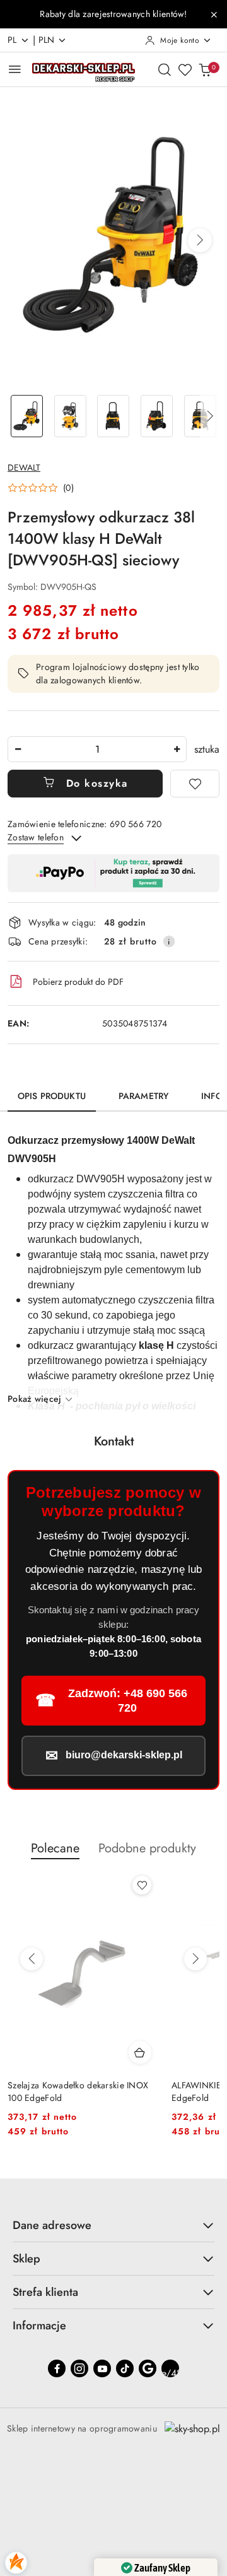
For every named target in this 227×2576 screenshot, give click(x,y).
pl (12, 40)
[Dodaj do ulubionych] (195, 784)
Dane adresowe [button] (52, 2225)
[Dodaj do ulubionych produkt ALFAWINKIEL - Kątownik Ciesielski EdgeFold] (142, 1885)
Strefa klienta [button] (45, 2292)
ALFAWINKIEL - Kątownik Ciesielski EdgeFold (76, 2091)
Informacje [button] (39, 2326)
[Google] (148, 2368)
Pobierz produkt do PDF (78, 982)
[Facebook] (57, 2368)
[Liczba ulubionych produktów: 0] (185, 69)
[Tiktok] (125, 2368)
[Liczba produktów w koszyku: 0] (205, 69)
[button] (200, 240)
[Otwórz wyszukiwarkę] (165, 69)
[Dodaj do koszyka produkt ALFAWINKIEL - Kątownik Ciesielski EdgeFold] (140, 2052)
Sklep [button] (26, 2259)
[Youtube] (102, 2368)
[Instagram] (79, 2368)
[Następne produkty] (195, 1959)
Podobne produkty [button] (147, 1848)
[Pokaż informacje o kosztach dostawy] (169, 941)
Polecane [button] (55, 1848)
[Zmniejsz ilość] (18, 749)
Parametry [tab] (143, 1096)
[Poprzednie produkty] (32, 1959)
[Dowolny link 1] (170, 2368)
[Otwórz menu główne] (15, 69)
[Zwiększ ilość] (177, 749)
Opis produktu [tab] (52, 1096)
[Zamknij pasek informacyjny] (214, 15)
